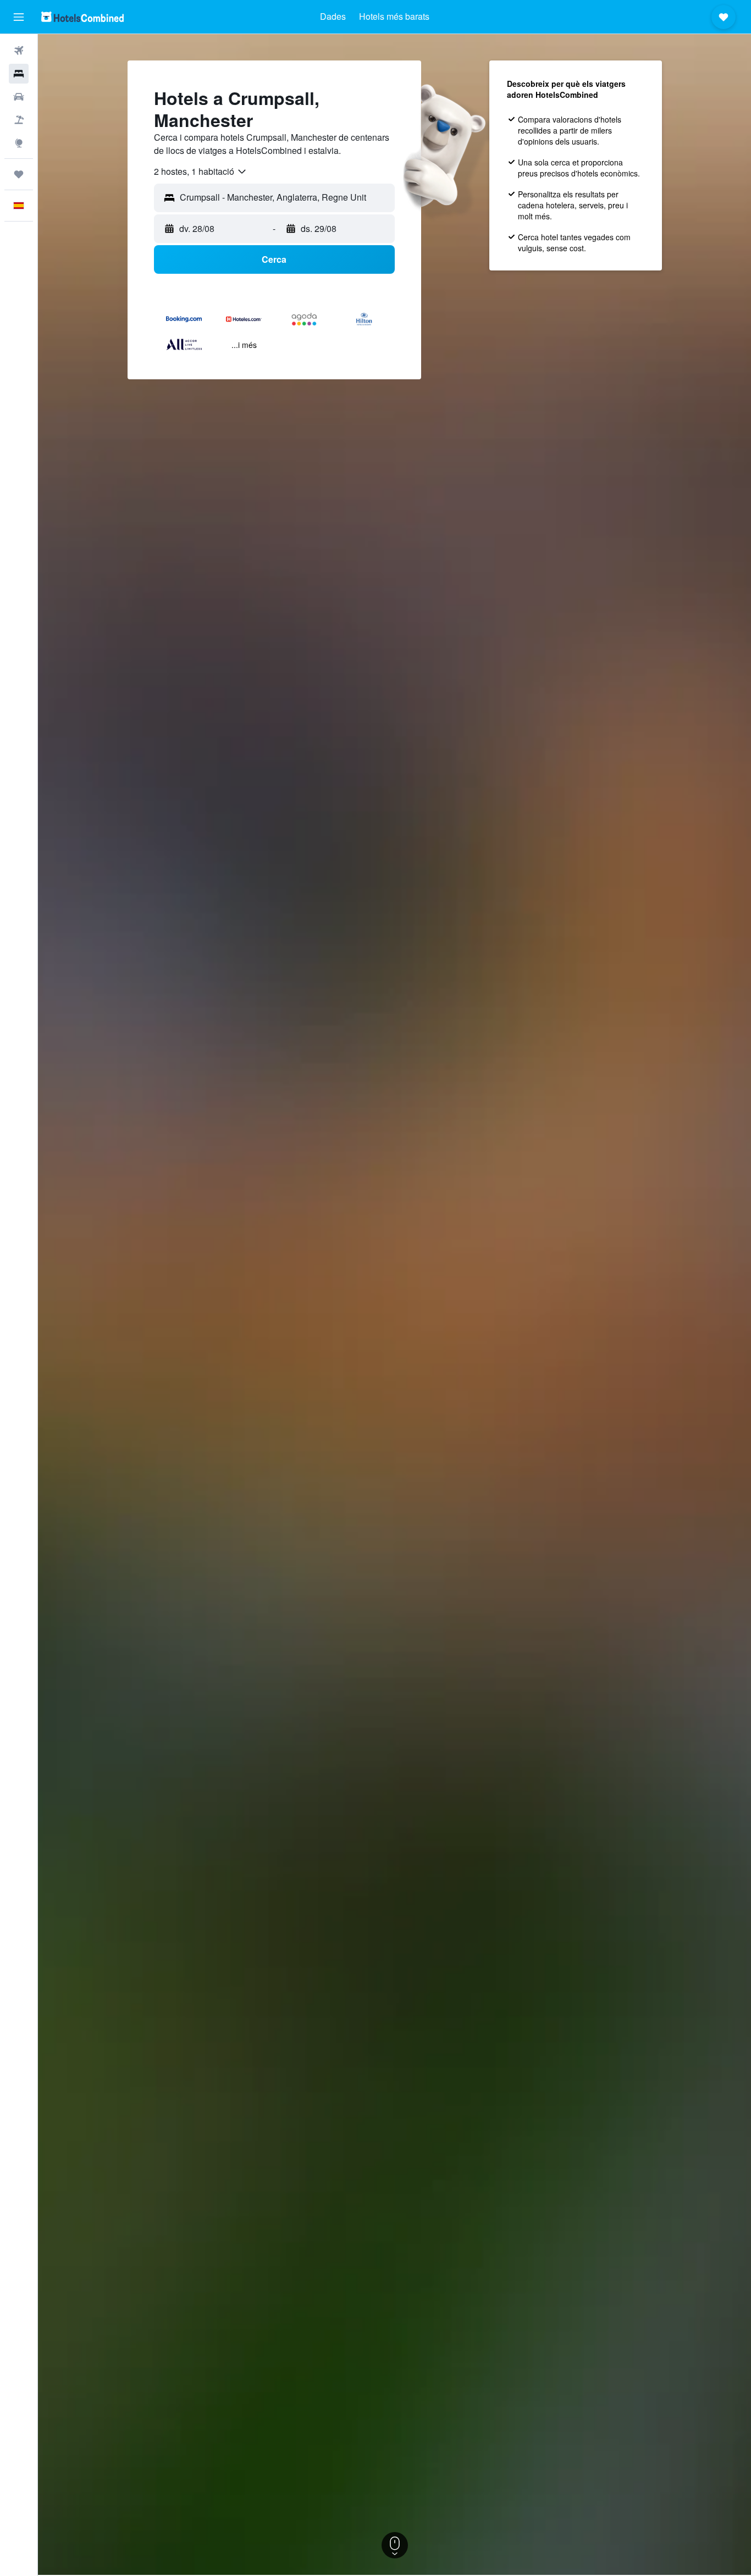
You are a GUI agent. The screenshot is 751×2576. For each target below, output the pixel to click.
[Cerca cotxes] (19, 97)
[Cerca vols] (19, 51)
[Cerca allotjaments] (19, 74)
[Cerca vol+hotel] (19, 120)
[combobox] (201, 172)
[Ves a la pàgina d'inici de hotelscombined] (82, 17)
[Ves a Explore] (19, 143)
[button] (19, 17)
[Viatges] (19, 174)
